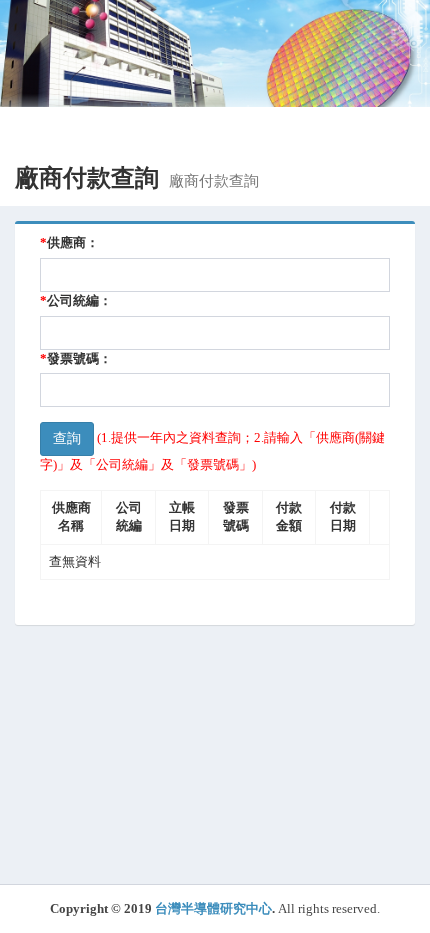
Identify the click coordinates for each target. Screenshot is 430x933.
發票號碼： (76, 358)
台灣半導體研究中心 (213, 908)
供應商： (69, 242)
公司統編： (76, 300)
